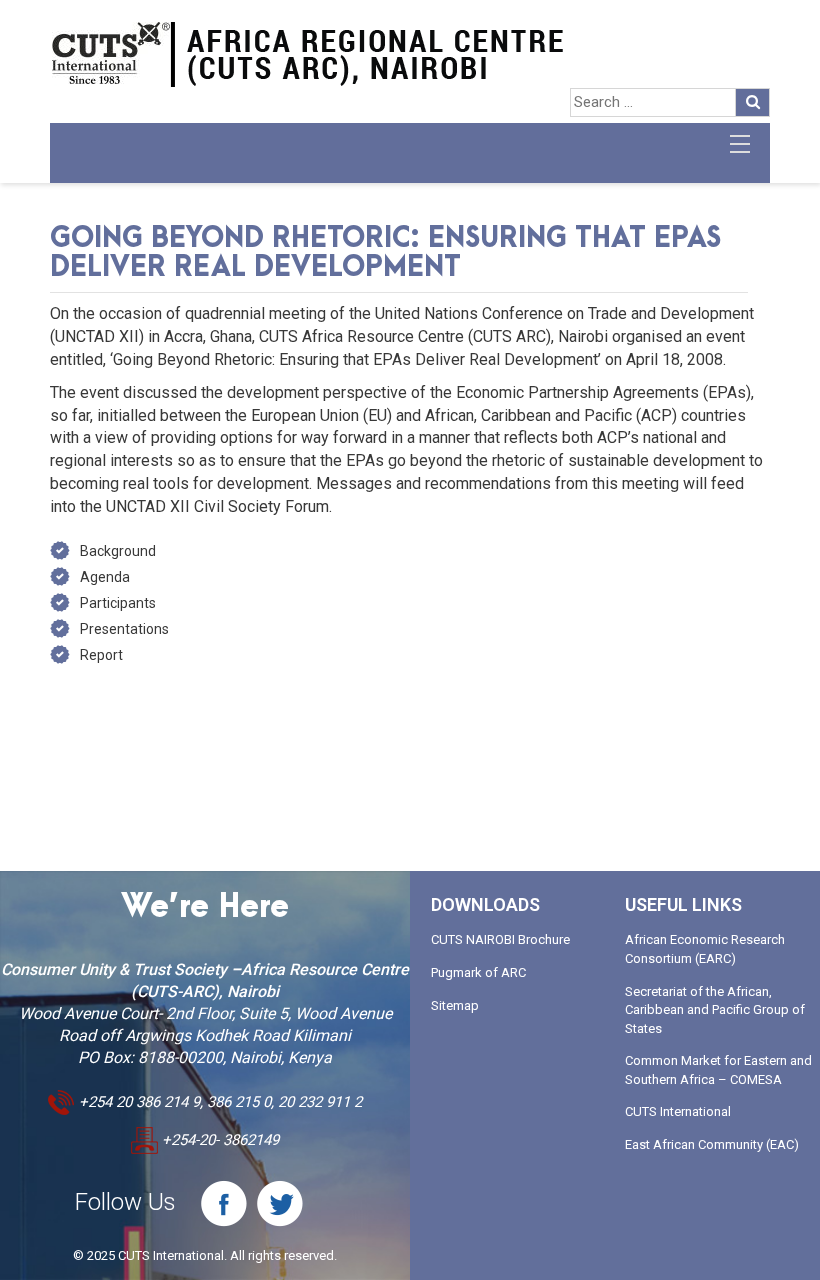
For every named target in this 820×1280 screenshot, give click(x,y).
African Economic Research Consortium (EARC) (705, 949)
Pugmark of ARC (478, 972)
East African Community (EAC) (712, 1144)
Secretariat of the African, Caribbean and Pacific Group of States (715, 1010)
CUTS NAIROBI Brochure (500, 939)
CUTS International (678, 1111)
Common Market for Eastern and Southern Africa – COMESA (718, 1070)
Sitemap (455, 1005)
